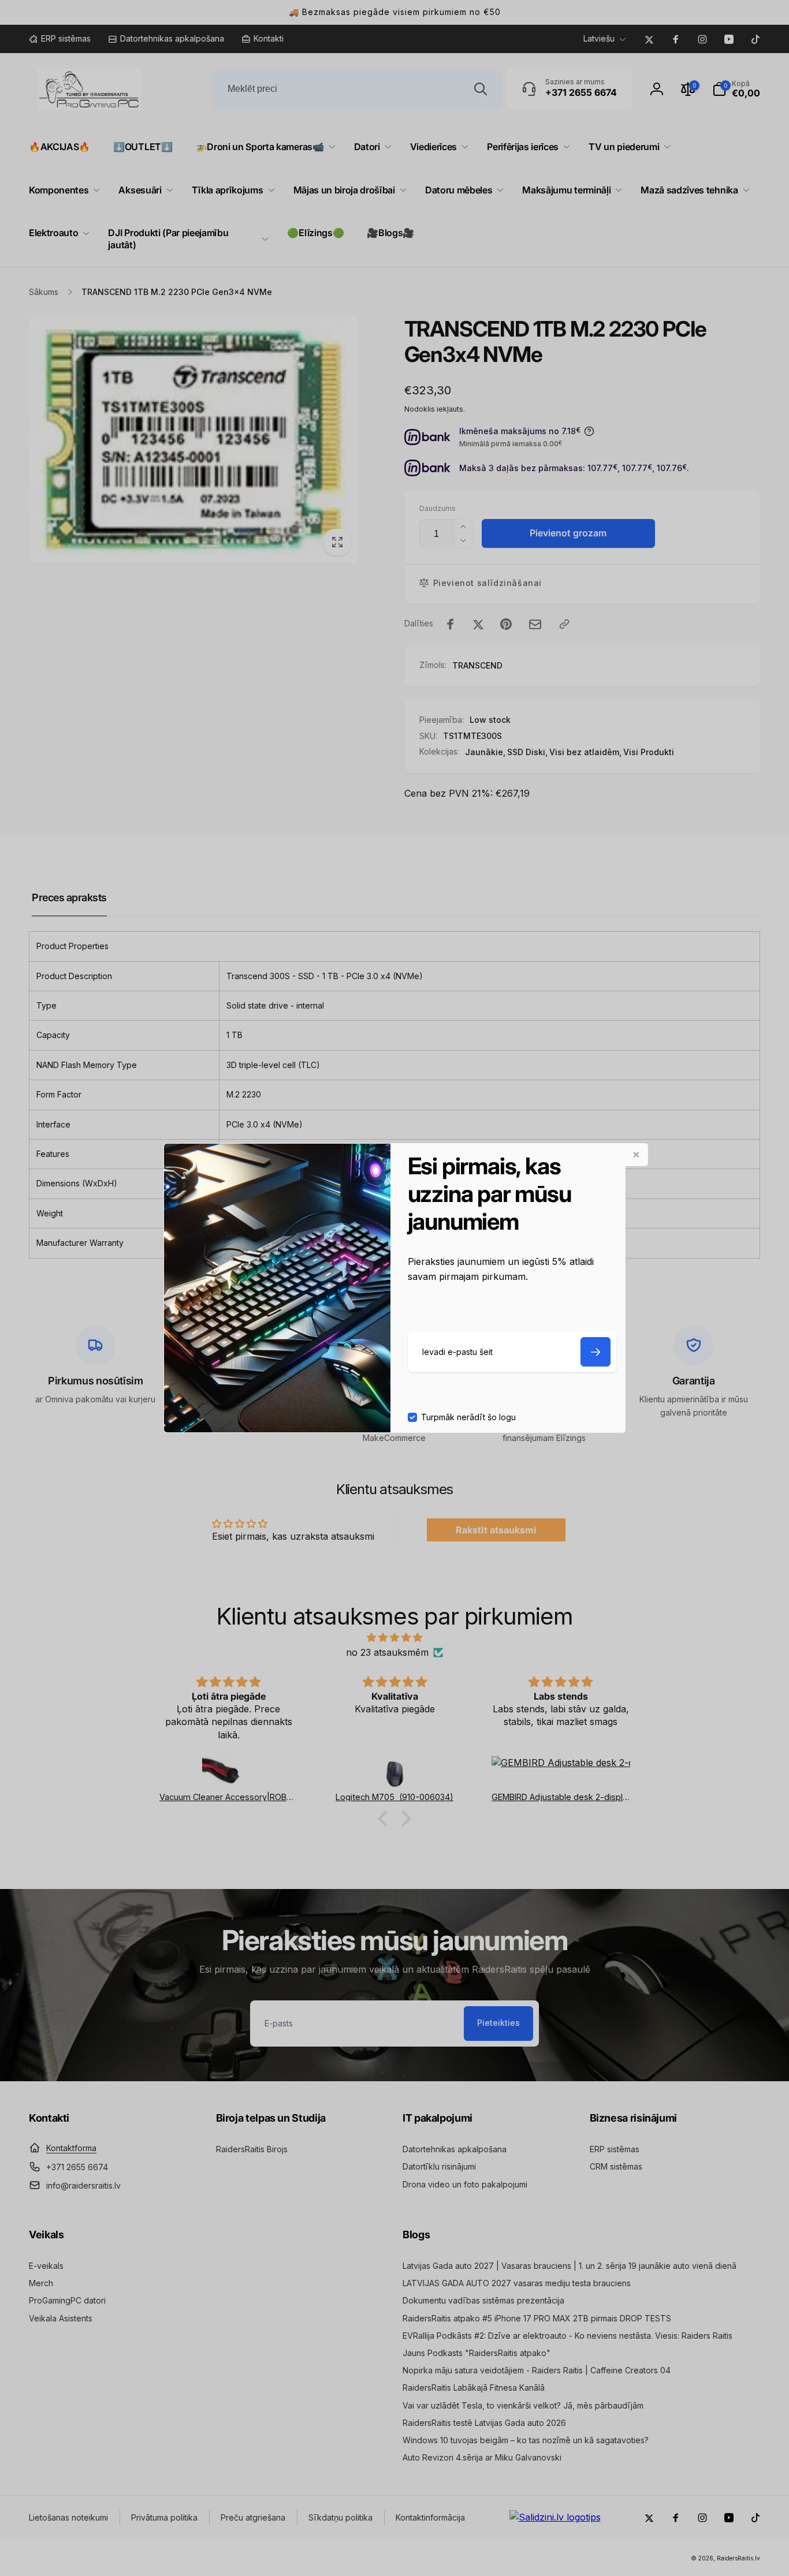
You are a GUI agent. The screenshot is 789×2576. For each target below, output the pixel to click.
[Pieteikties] (596, 1352)
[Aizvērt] (637, 1155)
